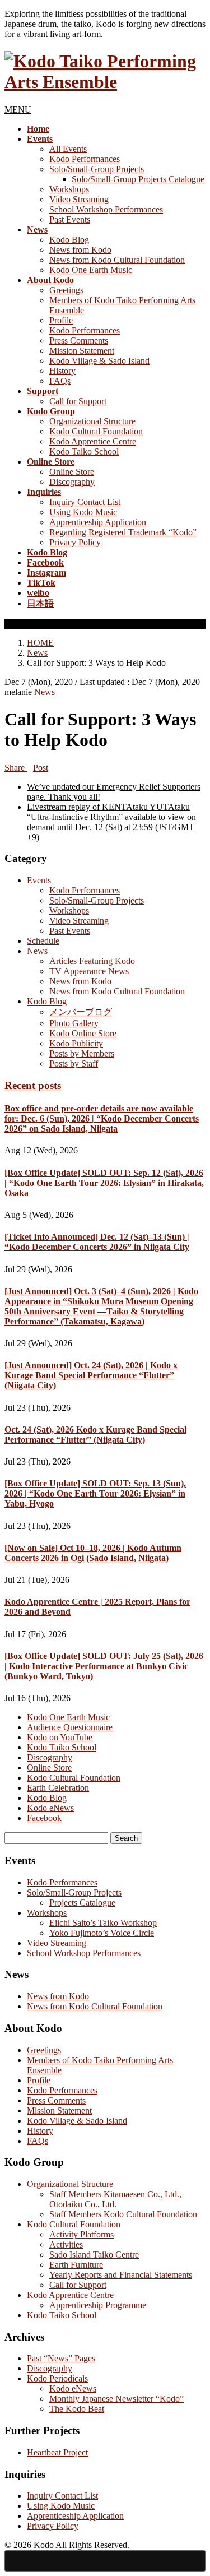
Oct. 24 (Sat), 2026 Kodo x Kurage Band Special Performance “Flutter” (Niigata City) (95, 1435)
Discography (72, 482)
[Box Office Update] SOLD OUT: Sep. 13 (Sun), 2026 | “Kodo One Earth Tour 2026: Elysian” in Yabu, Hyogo (95, 1493)
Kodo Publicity (76, 1043)
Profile (61, 320)
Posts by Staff (74, 1064)
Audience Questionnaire (70, 1727)
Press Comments (79, 340)
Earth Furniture (76, 2265)
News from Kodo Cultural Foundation (117, 260)
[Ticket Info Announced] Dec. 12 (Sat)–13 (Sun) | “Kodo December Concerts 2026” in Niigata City (97, 1242)
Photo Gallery (74, 1023)
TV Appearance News (89, 971)
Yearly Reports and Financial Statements (121, 2275)
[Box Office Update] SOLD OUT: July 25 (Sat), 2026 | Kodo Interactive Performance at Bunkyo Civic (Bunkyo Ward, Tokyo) (104, 1666)
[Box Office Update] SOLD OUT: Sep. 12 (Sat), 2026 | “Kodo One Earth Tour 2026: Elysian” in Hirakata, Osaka (104, 1183)
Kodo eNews (50, 1808)
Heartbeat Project (57, 2452)
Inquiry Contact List (85, 502)
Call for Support (78, 401)
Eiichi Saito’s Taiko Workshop (103, 1923)
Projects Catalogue (82, 1903)
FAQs (60, 381)
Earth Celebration (58, 1788)
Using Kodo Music (83, 512)
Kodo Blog (69, 240)
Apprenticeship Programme (98, 2305)
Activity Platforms (81, 2234)
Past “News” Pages (61, 2358)
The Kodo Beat (77, 2409)
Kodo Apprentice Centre (93, 441)
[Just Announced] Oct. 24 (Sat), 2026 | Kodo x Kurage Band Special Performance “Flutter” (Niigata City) (91, 1375)
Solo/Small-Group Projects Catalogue (138, 179)
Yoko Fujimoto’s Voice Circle (102, 1933)
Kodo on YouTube (60, 1737)
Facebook (44, 1818)
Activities (66, 2244)
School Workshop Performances (106, 209)
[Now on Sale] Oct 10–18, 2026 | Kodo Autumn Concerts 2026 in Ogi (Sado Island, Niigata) (93, 1553)
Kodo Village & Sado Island (99, 361)
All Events (68, 149)
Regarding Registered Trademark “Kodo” (123, 532)
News (45, 692)
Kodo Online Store (83, 1033)
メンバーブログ (81, 1012)
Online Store (72, 472)
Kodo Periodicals (57, 2378)
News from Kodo (80, 250)
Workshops (69, 189)
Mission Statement (82, 351)
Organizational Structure (92, 421)
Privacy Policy (75, 542)
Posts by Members (82, 1053)
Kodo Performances (85, 159)
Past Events (70, 219)
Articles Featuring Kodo (92, 961)
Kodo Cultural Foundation (96, 431)
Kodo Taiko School (84, 451)
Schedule (43, 941)
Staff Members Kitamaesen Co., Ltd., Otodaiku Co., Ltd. (115, 2199)
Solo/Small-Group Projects (97, 169)
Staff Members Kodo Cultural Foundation (123, 2214)
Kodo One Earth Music (91, 270)
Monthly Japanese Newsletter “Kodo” (116, 2399)
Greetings (66, 290)
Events (39, 880)
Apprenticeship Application (98, 522)
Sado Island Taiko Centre (94, 2255)
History (62, 371)
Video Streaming (79, 199)
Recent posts (33, 1085)
